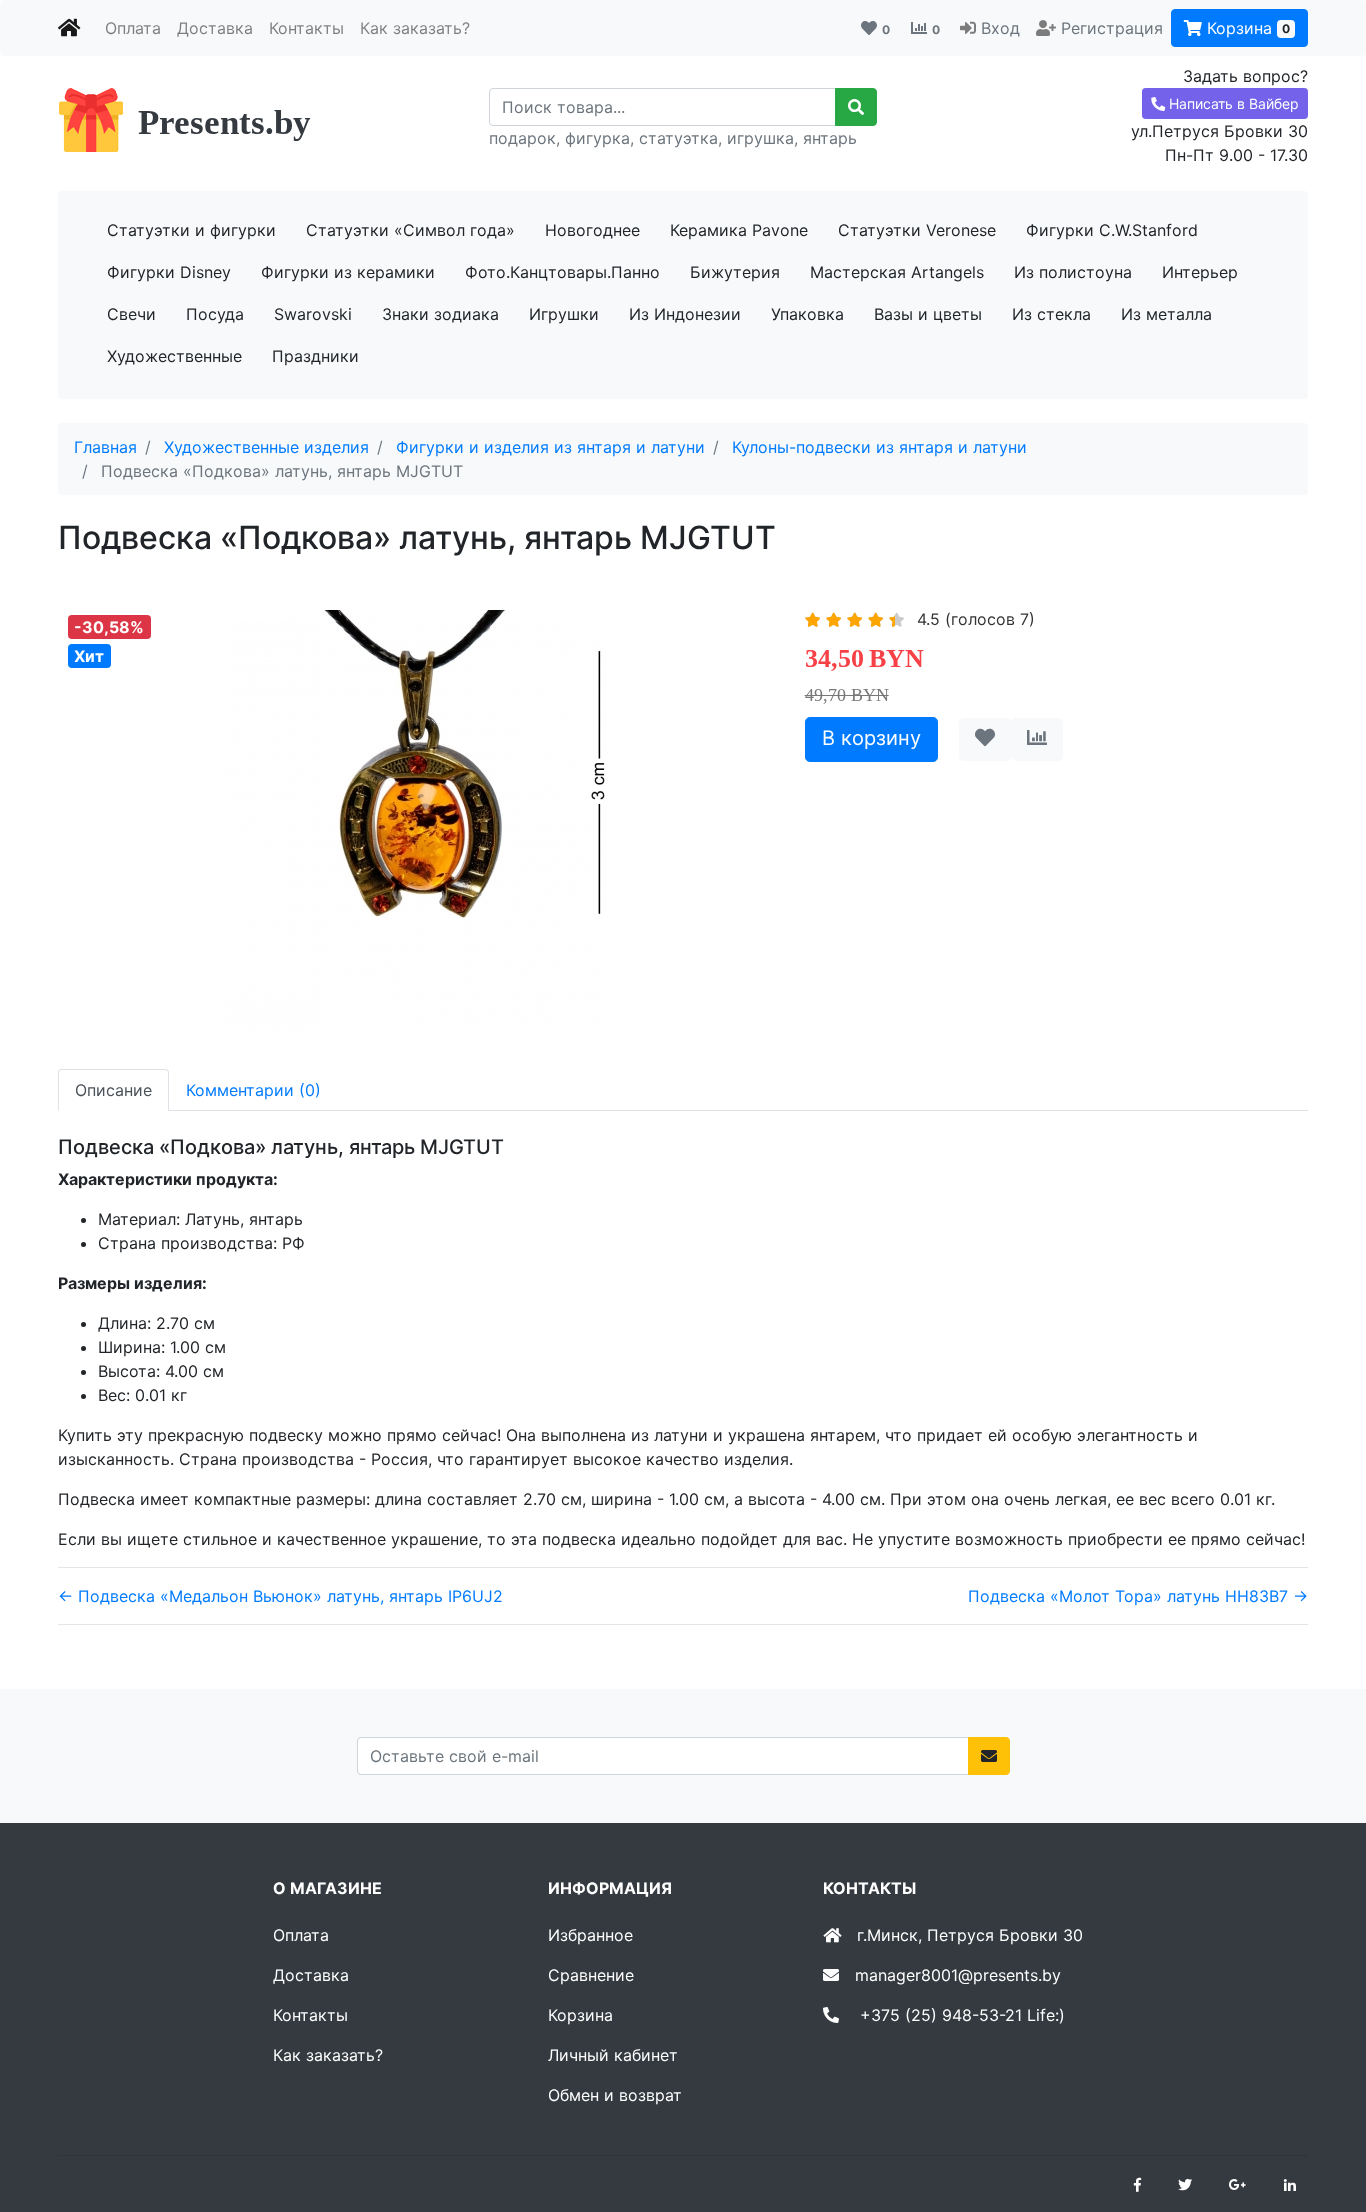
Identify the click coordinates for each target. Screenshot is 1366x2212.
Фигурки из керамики (348, 272)
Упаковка (807, 314)
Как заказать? (415, 28)
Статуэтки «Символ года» (410, 230)
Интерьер (1200, 272)
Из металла (1166, 314)
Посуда (215, 314)
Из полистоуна (1073, 272)
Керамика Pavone (739, 230)
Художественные (174, 356)
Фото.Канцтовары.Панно (562, 272)
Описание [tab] (113, 1090)
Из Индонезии (685, 314)
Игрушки (564, 314)
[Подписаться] (989, 1756)
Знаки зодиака (440, 314)
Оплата (133, 28)
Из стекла (1051, 314)
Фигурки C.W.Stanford (1112, 230)
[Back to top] (1321, 2117)
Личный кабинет (613, 2055)
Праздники (315, 356)
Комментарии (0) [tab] (253, 1090)
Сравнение (591, 1975)
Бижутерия (735, 272)
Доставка (215, 28)
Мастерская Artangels (897, 272)
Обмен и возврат (615, 2095)
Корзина (1246, 28)
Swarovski (313, 314)
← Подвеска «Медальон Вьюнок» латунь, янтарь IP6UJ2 (280, 1596)
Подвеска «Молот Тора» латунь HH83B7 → (1138, 1596)
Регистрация (1112, 28)
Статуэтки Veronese (917, 230)
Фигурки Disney (169, 272)
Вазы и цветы (928, 314)
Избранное (590, 1935)
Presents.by (224, 122)
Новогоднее (592, 230)
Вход (1000, 28)
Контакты (306, 28)
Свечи (131, 314)
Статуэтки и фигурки (191, 230)
